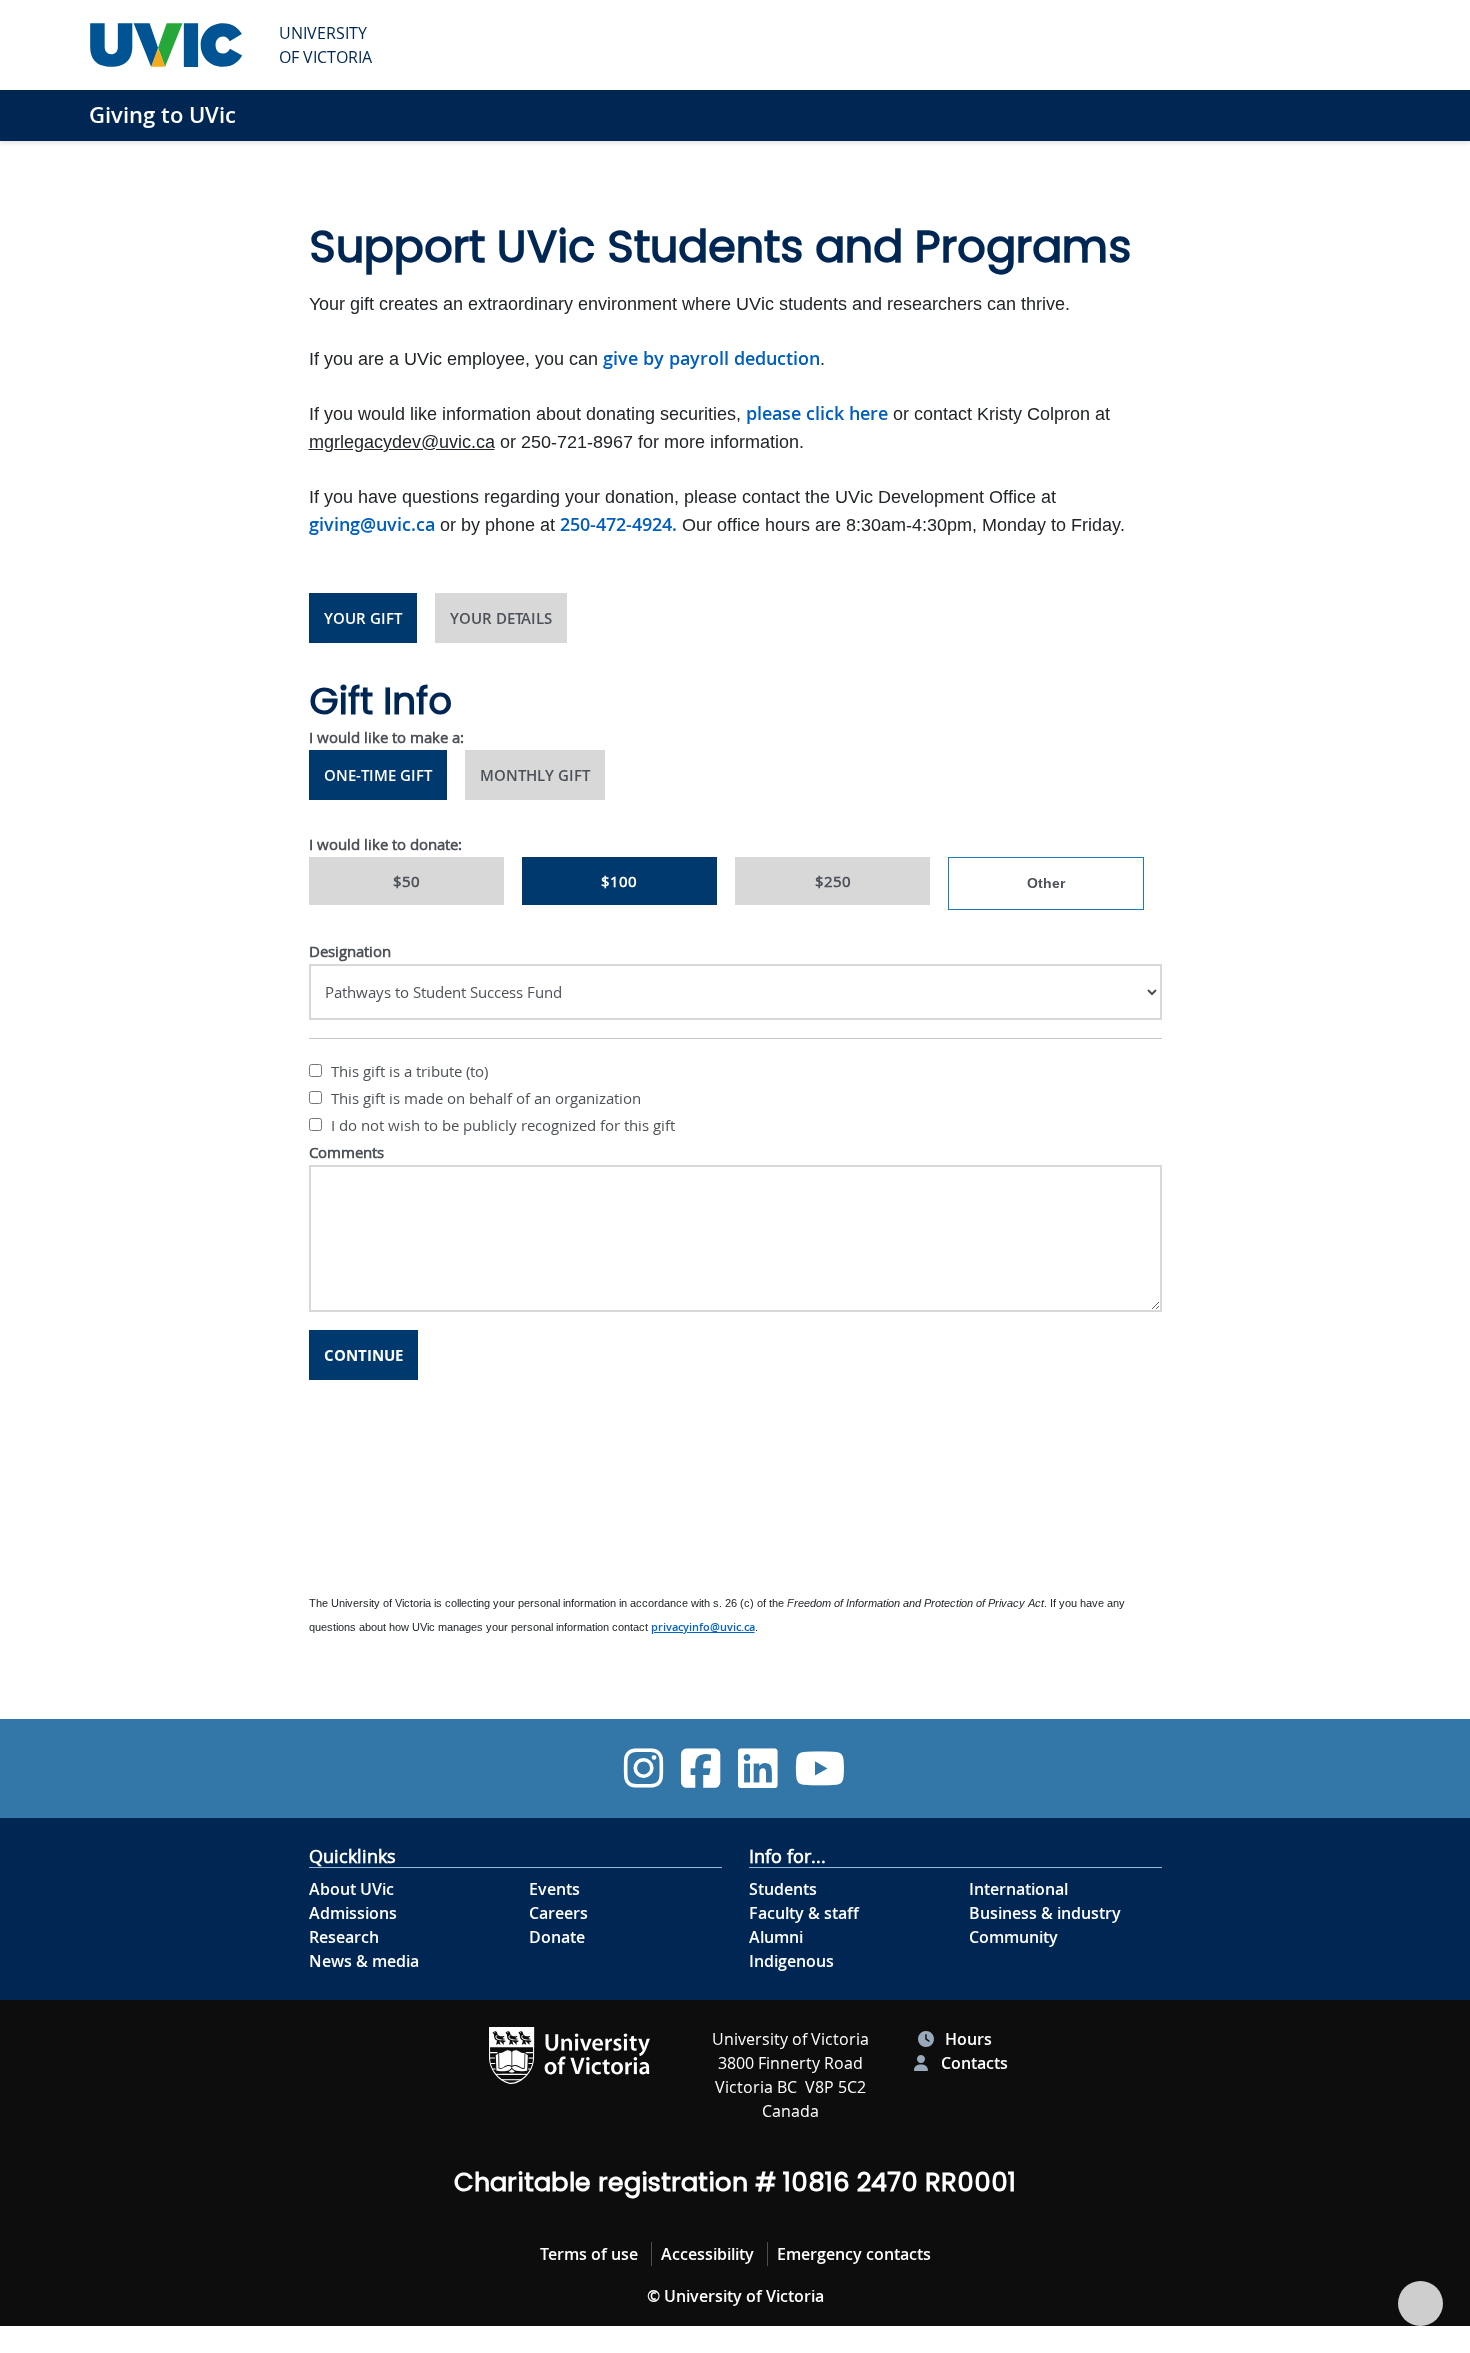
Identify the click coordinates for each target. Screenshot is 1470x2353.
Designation (350, 951)
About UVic (351, 1889)
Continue (363, 1355)
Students (783, 1889)
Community (1013, 1937)
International (1018, 1889)
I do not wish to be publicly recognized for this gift (501, 1125)
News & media (364, 1961)
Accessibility (707, 2254)
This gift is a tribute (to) (407, 1071)
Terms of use (589, 2254)
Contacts (974, 2063)
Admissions (353, 1913)
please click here (817, 413)
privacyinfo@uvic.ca (703, 1627)
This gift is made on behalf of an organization (484, 1098)
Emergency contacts (854, 2254)
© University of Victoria (735, 2296)
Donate (557, 1937)
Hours (968, 2039)
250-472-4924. (618, 524)
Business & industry (1045, 1913)
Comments (346, 1152)
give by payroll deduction (711, 358)
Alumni (776, 1937)
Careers (558, 1913)
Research (344, 1937)
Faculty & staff (804, 1913)
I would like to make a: (386, 737)
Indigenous (791, 1961)
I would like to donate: (385, 844)
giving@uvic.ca (372, 524)
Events (554, 1889)
